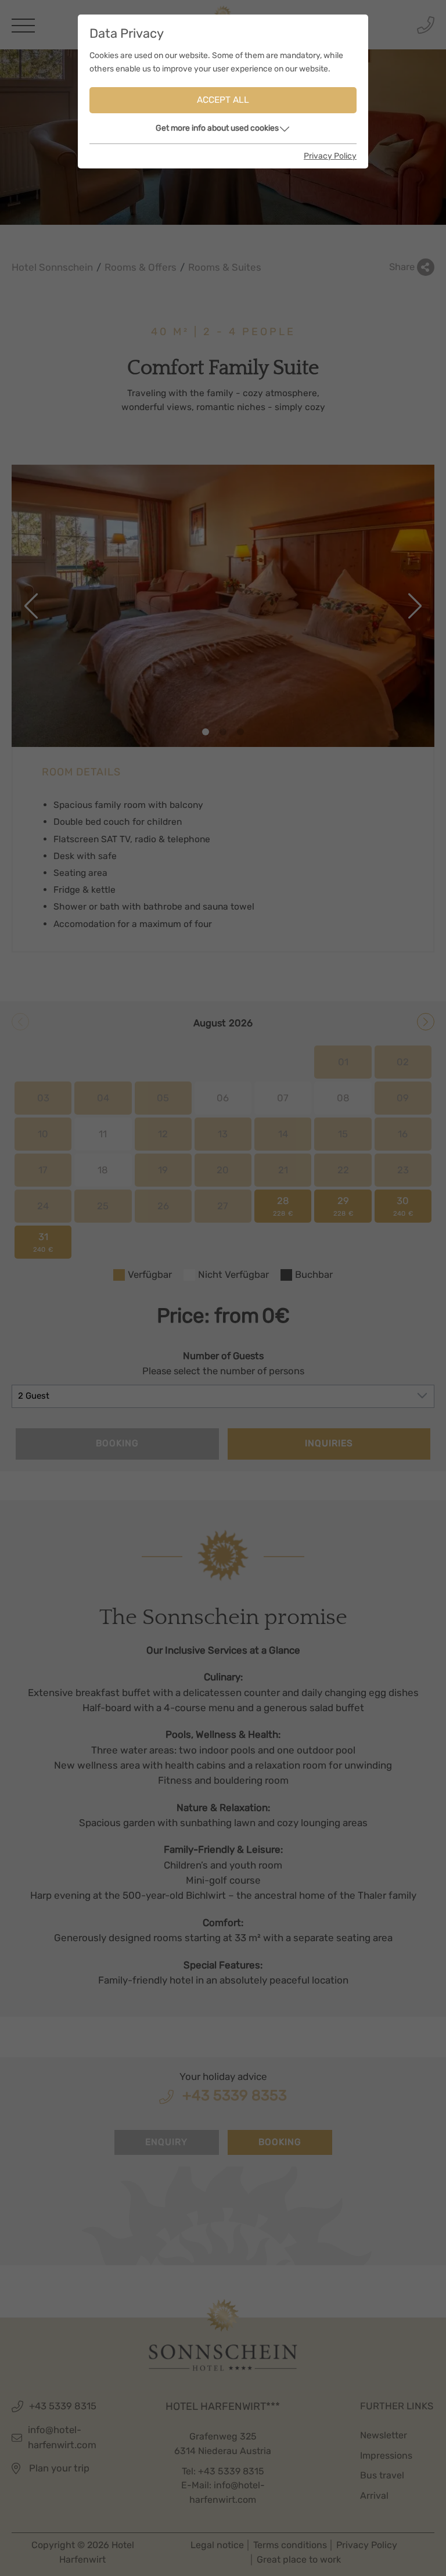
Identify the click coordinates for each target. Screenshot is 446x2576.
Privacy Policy (330, 156)
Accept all (223, 100)
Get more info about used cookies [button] (217, 128)
